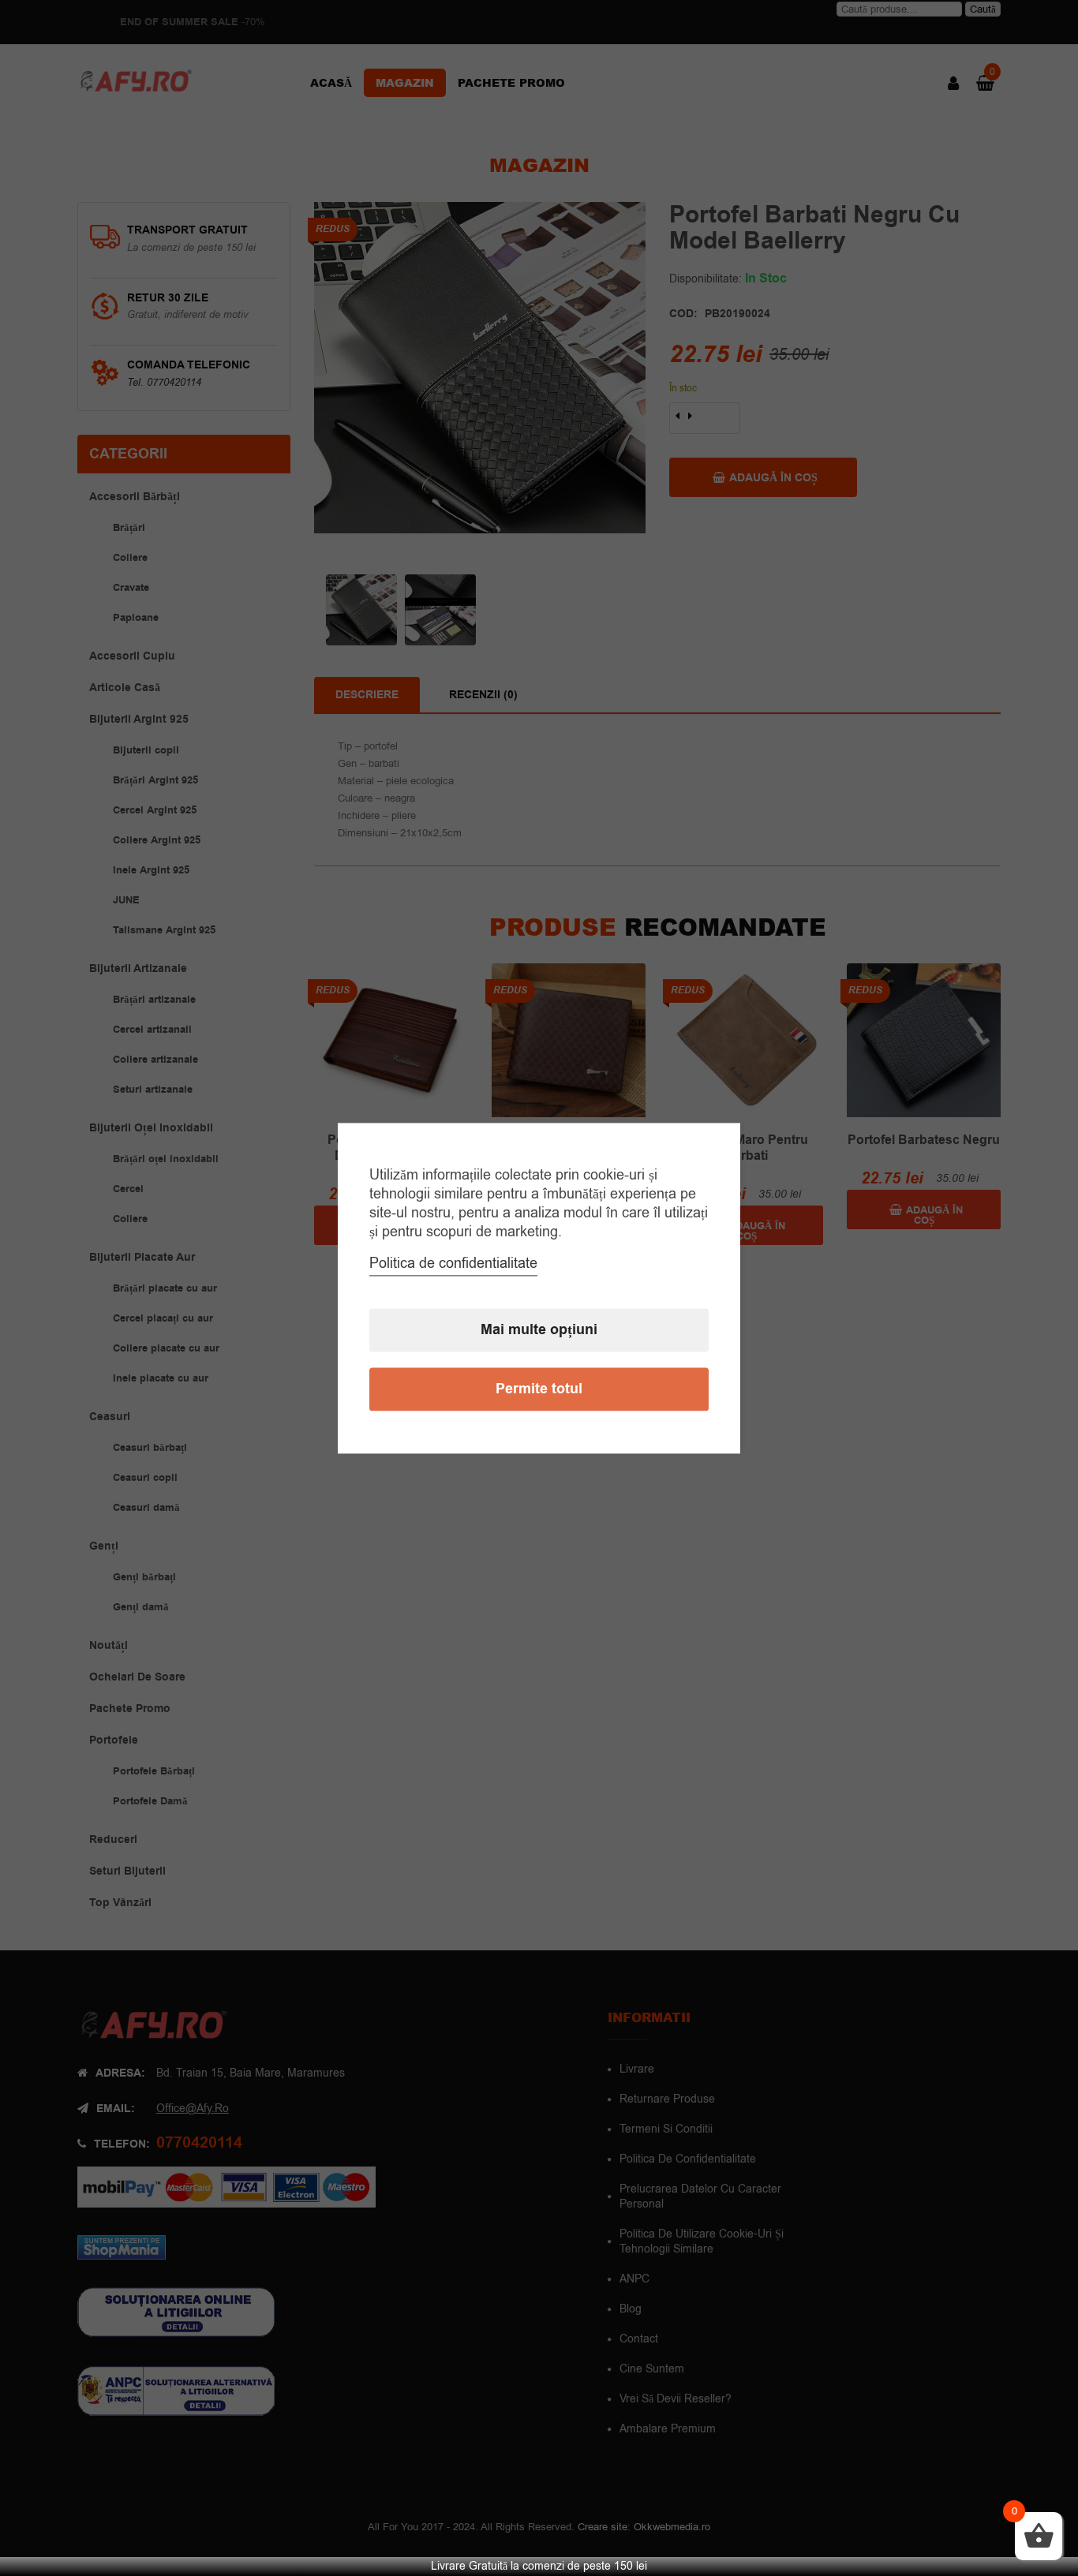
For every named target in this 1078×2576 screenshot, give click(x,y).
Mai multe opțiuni (539, 1330)
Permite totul (539, 1389)
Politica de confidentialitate (453, 1263)
